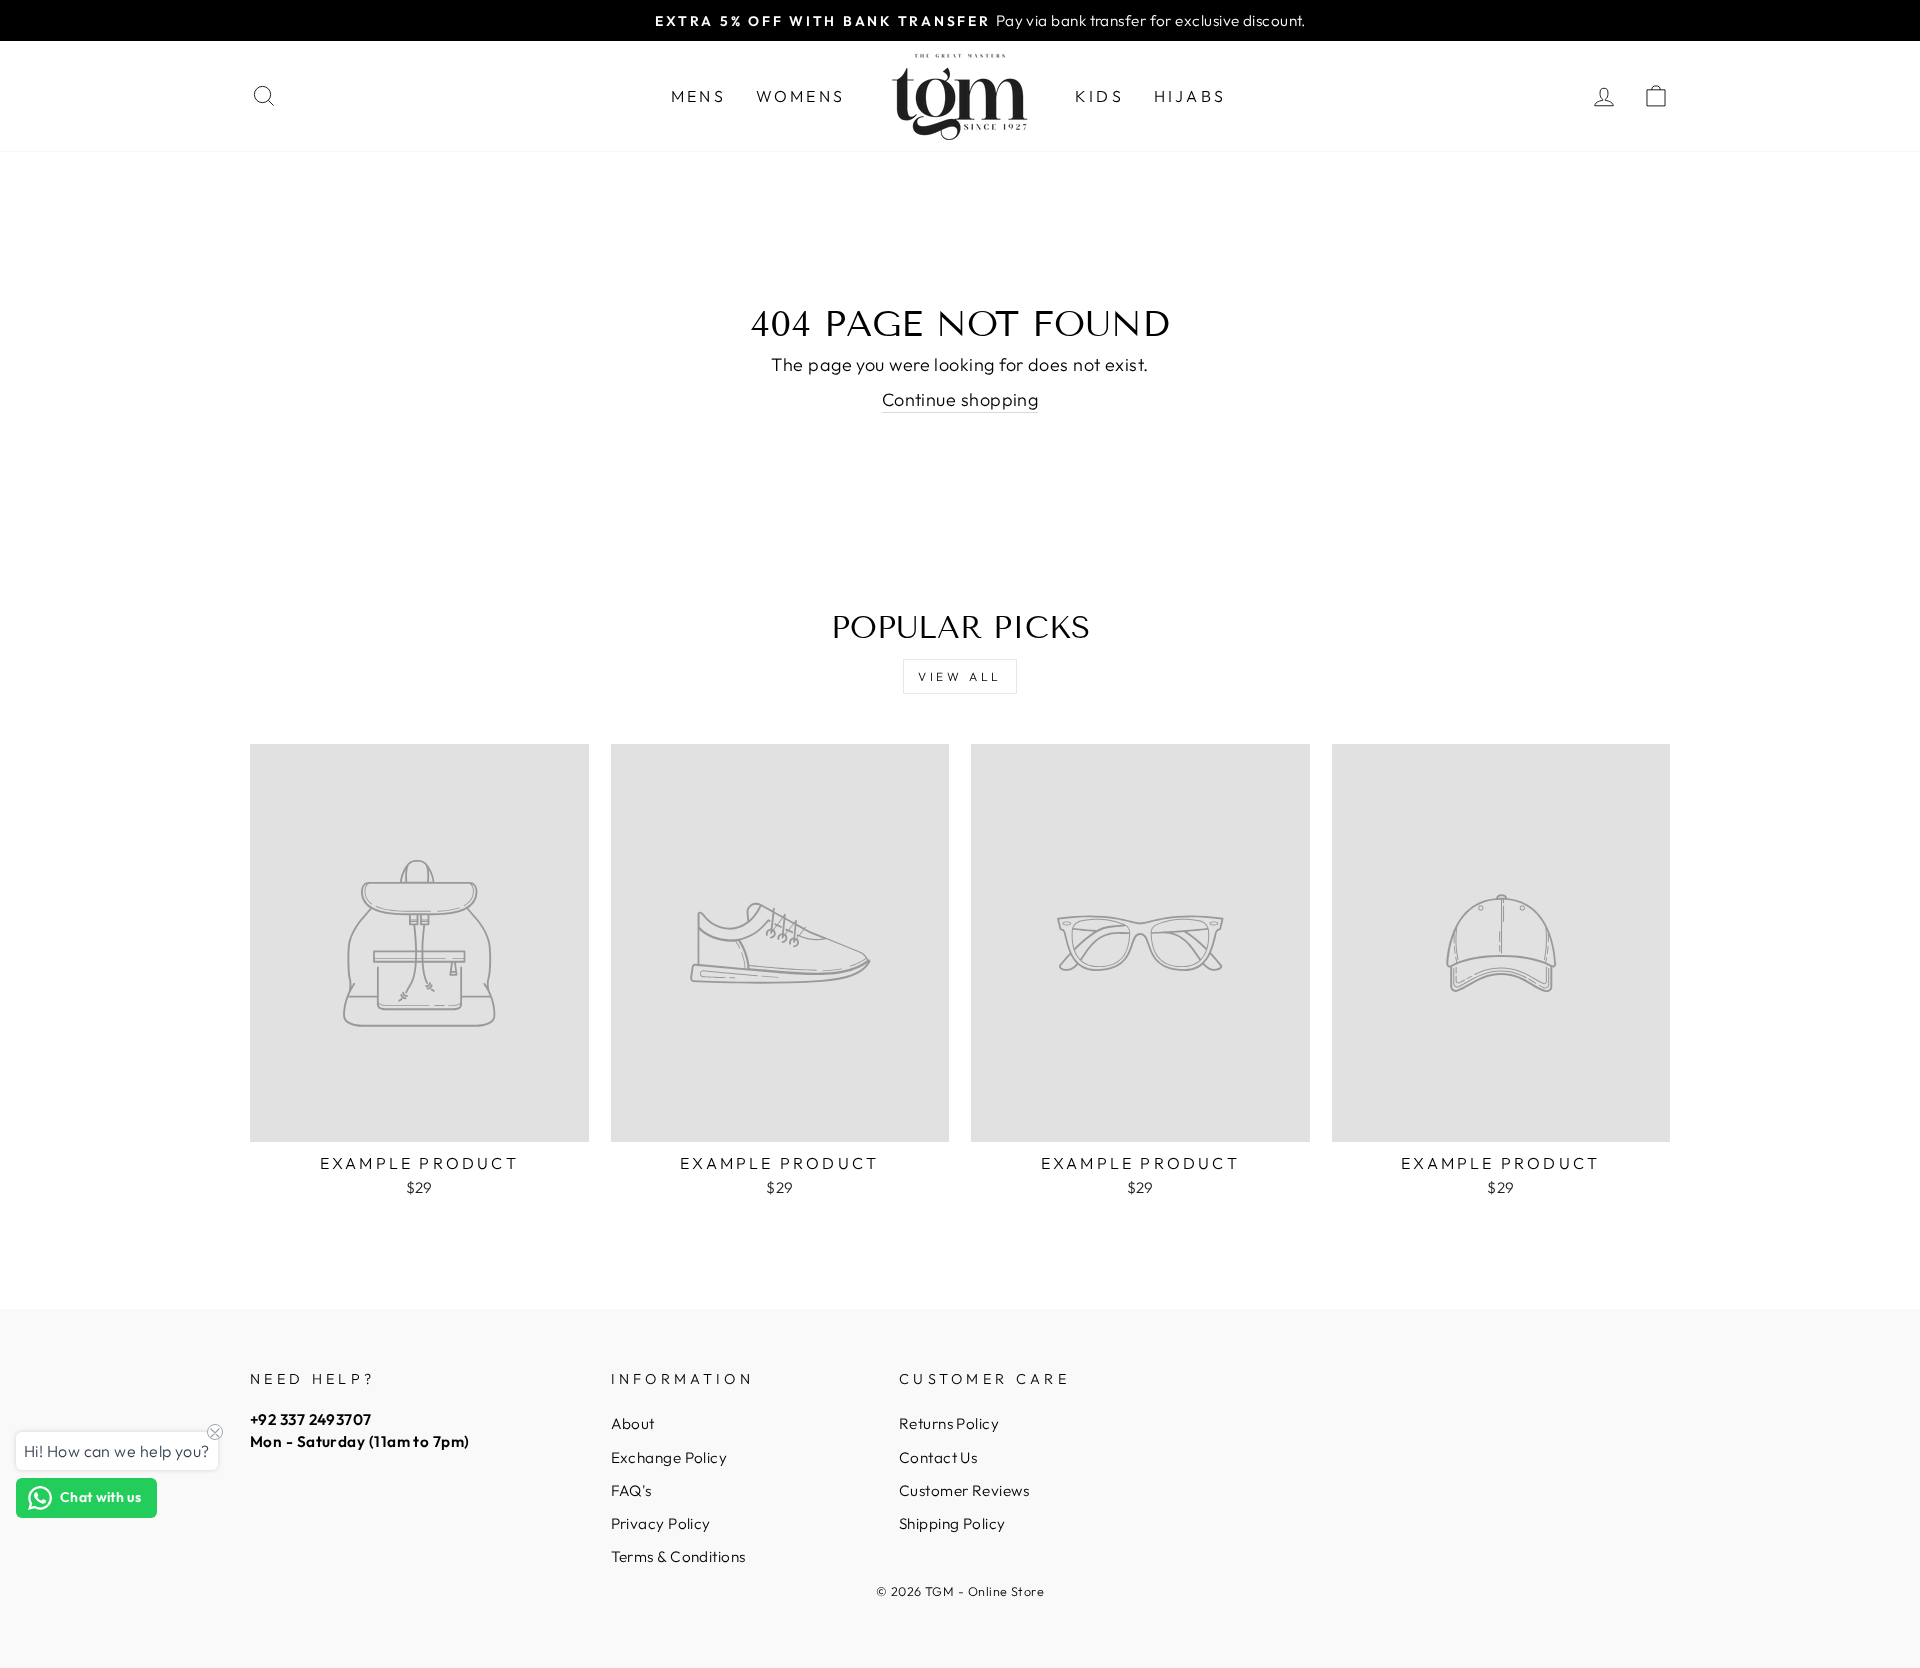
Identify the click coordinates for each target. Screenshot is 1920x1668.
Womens (800, 96)
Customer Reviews (964, 1490)
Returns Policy (949, 1423)
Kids (1099, 96)
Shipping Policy (952, 1523)
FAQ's (631, 1490)
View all (960, 676)
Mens (698, 96)
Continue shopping (960, 399)
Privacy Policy (661, 1523)
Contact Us (938, 1457)
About (633, 1423)
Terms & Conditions (678, 1556)
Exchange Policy (669, 1457)
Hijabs (1190, 96)
